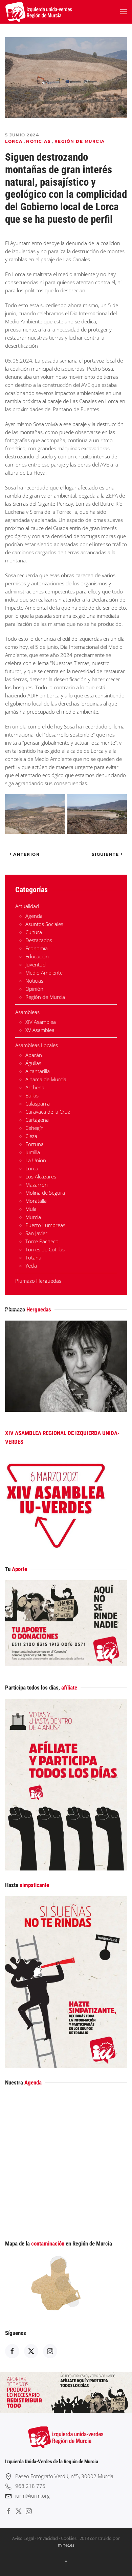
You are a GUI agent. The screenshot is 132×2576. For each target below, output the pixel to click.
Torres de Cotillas (45, 1249)
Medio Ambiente (44, 973)
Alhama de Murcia (46, 1079)
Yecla (31, 1266)
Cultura (34, 932)
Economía (37, 948)
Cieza (31, 1136)
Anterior (26, 854)
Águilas (33, 1063)
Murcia (33, 1217)
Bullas (32, 1095)
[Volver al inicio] (39, 12)
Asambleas (27, 1012)
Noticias (38, 141)
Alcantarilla (38, 1071)
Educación (37, 956)
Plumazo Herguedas (38, 1281)
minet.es (66, 2545)
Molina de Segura (45, 1193)
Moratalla (36, 1201)
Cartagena (37, 1120)
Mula (31, 1209)
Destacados (39, 940)
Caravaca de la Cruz (48, 1112)
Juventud (36, 964)
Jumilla (33, 1152)
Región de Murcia (80, 141)
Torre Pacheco (42, 1241)
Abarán (34, 1055)
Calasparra (38, 1104)
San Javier (36, 1233)
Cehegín (35, 1128)
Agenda (34, 916)
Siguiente (105, 854)
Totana (33, 1257)
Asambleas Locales (37, 1045)
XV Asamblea (40, 1030)
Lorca (14, 141)
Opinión (34, 989)
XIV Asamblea (41, 1022)
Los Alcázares (41, 1176)
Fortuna (35, 1144)
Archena (35, 1087)
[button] (124, 12)
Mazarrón (37, 1185)
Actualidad (27, 906)
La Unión (36, 1160)
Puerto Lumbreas (45, 1225)
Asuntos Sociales (44, 924)
